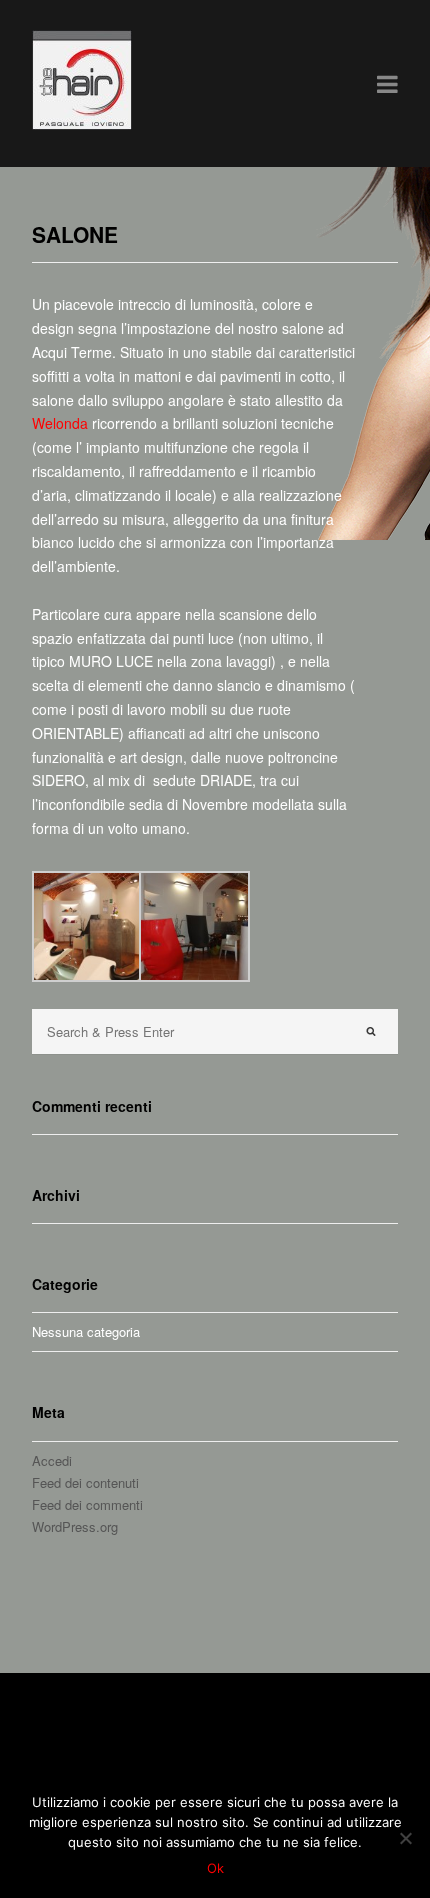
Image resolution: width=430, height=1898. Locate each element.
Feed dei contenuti (85, 1482)
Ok (215, 1868)
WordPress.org (75, 1526)
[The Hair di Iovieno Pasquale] (82, 124)
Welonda (60, 423)
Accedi (52, 1460)
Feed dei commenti (87, 1504)
